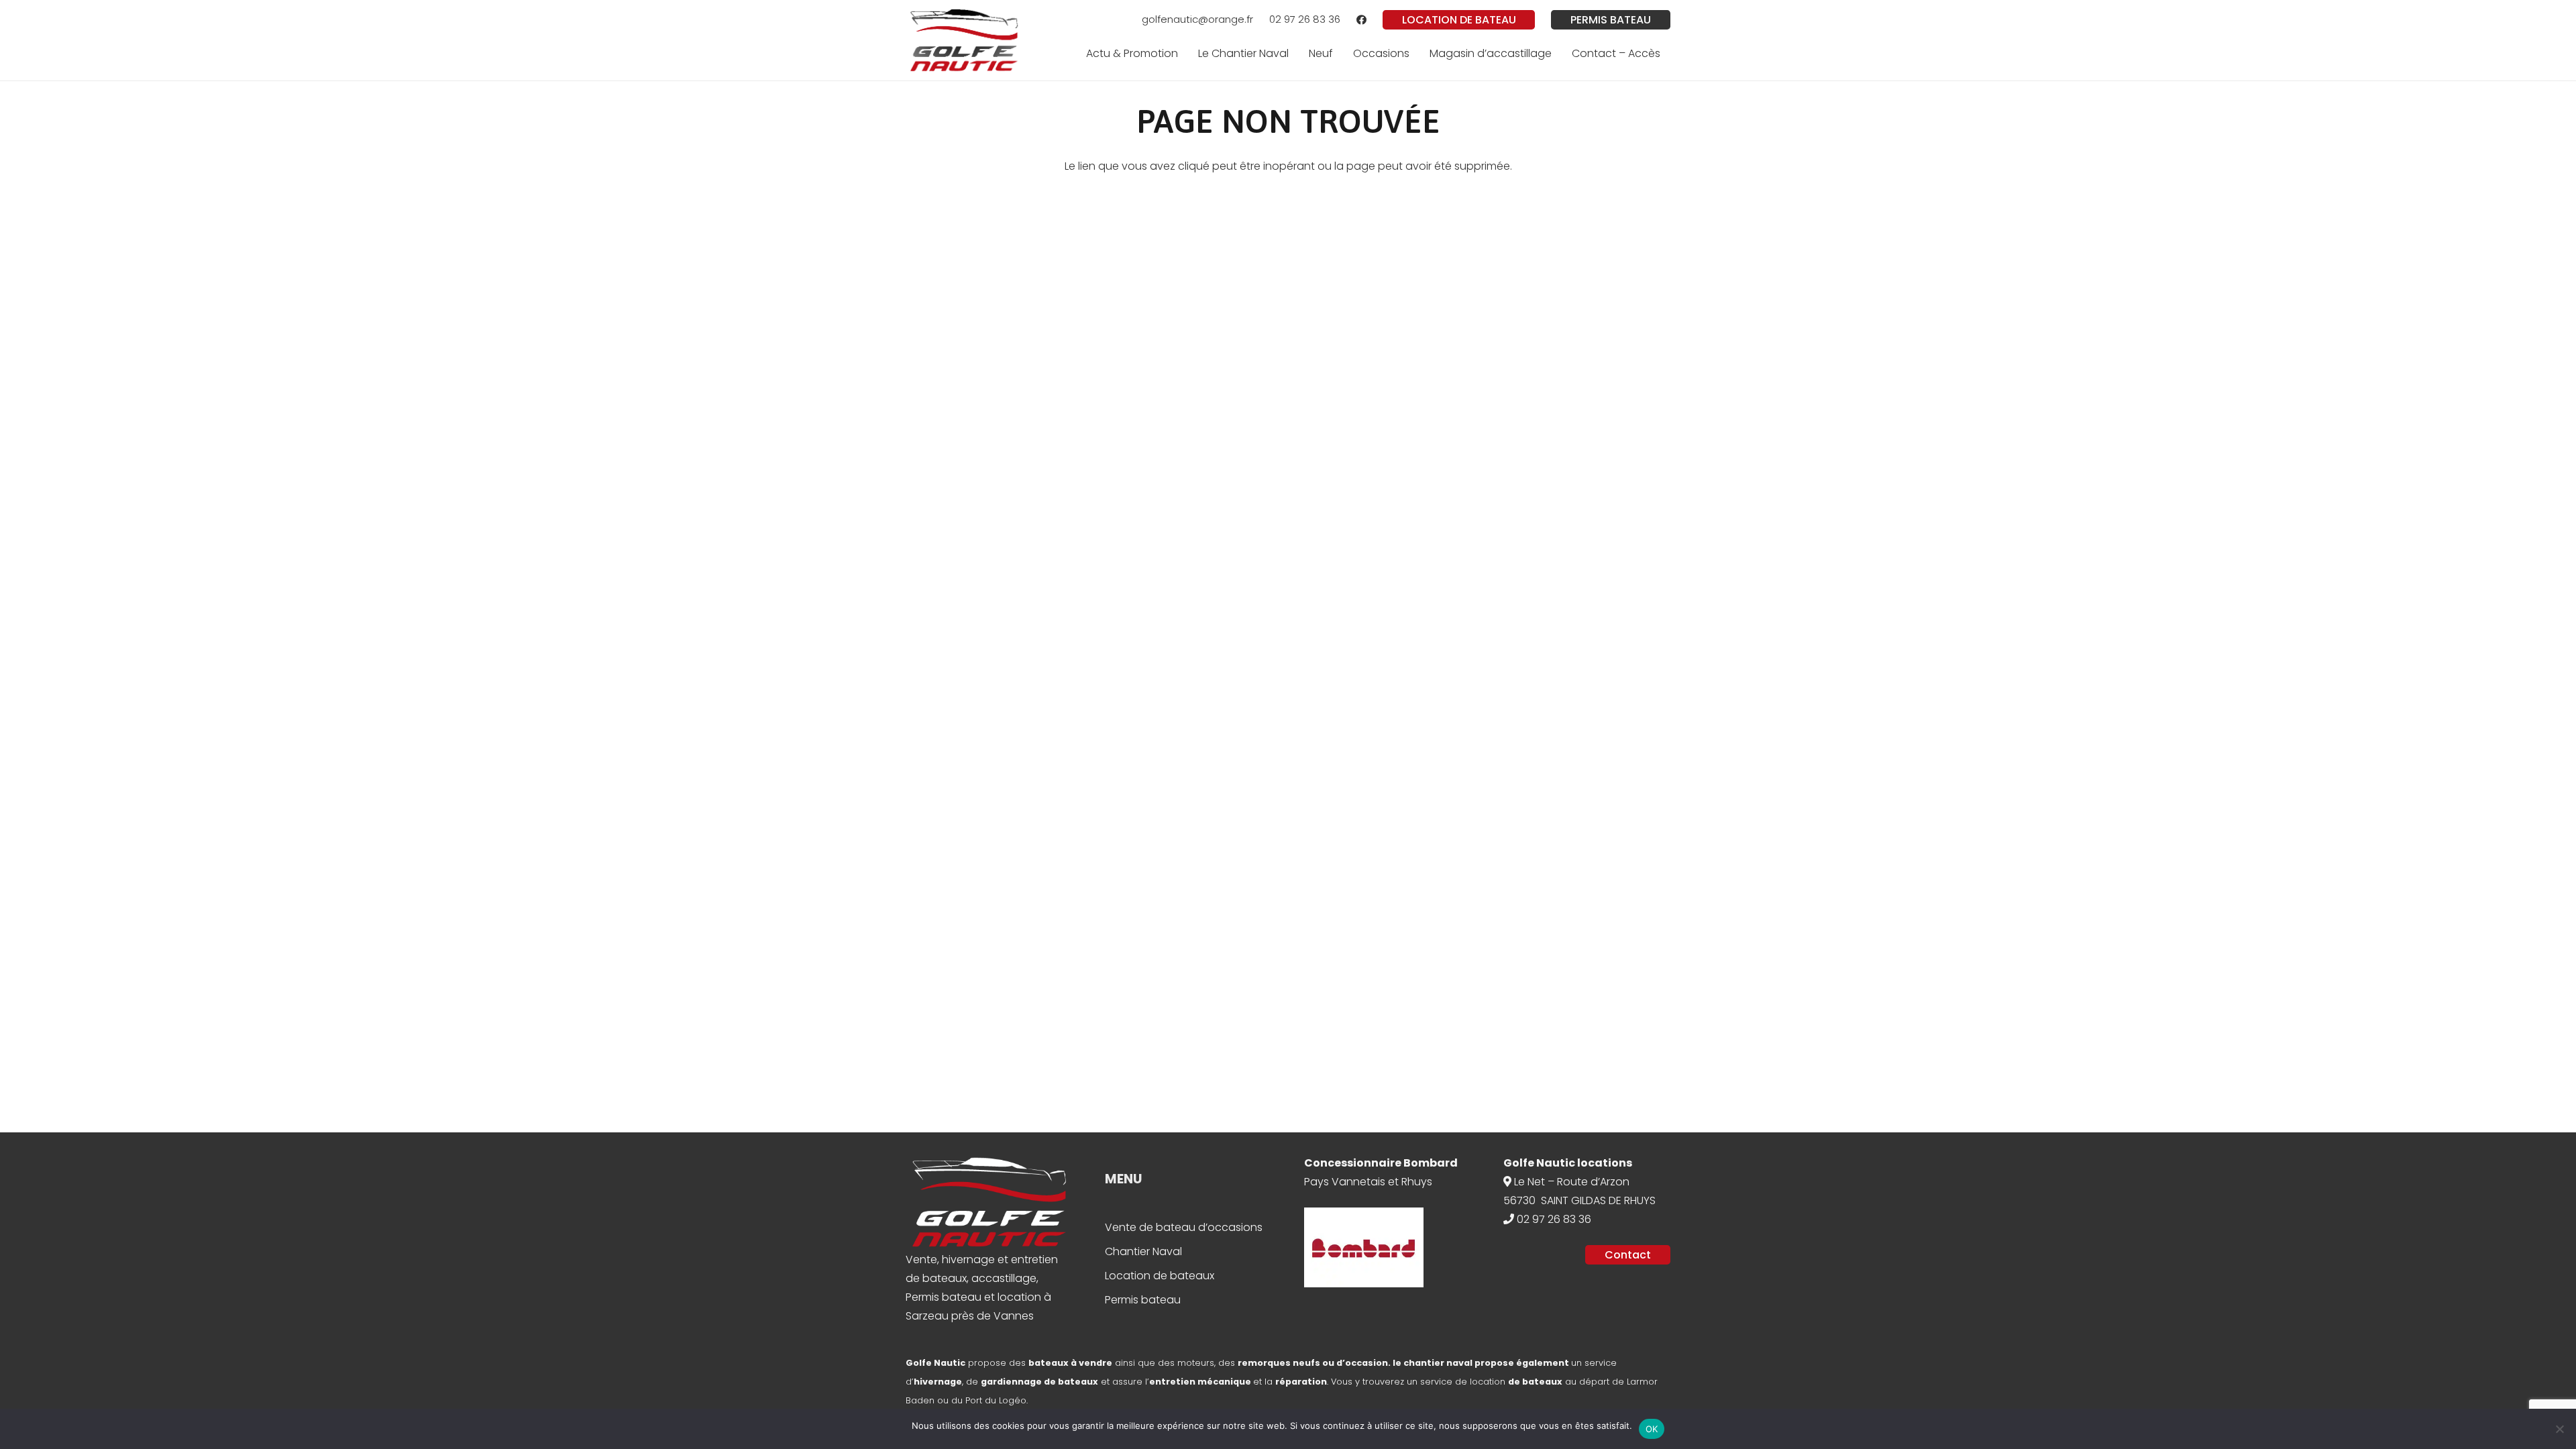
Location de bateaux (1160, 1276)
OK (1652, 1429)
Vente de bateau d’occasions (1184, 1227)
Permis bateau (1143, 1300)
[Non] (2559, 1429)
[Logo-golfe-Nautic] (964, 40)
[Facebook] (1361, 20)
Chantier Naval (1143, 1251)
